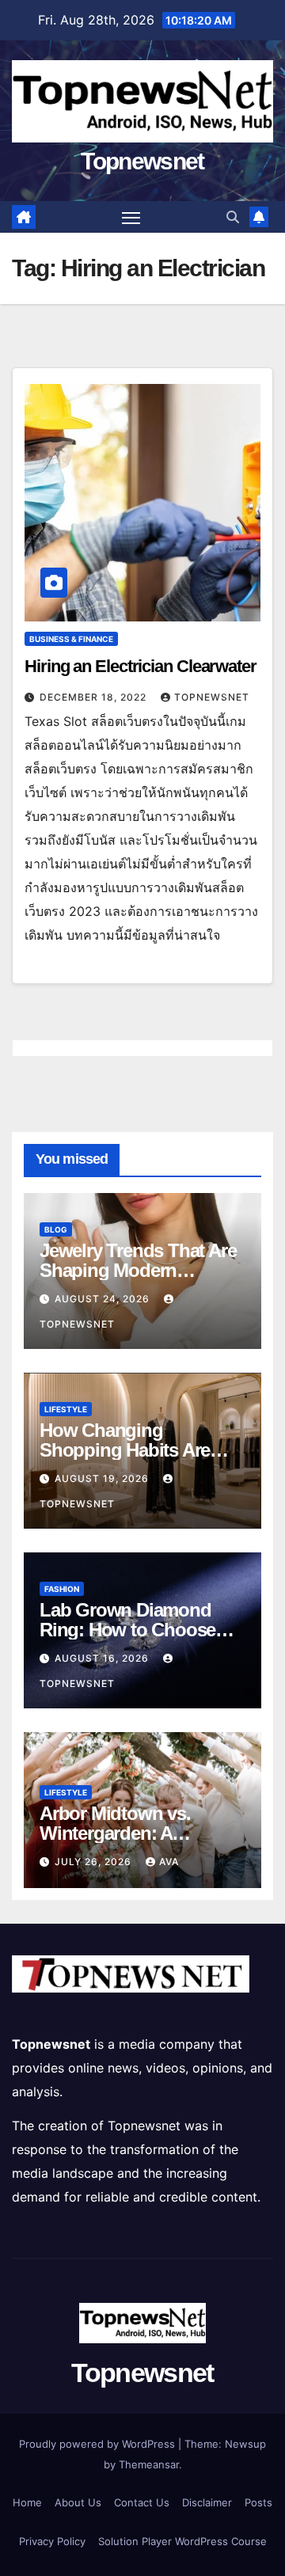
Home (27, 2502)
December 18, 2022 (95, 697)
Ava (169, 1862)
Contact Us (142, 2502)
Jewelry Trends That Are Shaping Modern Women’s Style (138, 1270)
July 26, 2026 (95, 1862)
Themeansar (149, 2464)
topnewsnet (212, 697)
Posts (258, 2502)
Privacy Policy (52, 2541)
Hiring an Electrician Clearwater (141, 666)
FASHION (62, 1589)
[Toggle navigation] (131, 217)
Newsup (245, 2444)
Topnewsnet (142, 161)
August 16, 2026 (103, 1658)
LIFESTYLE (66, 1409)
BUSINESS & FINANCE (71, 639)
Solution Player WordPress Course (182, 2541)
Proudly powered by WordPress (99, 2444)
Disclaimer (207, 2502)
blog (56, 1229)
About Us (78, 2502)
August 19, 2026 (103, 1478)
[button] (233, 217)
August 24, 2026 (104, 1299)
